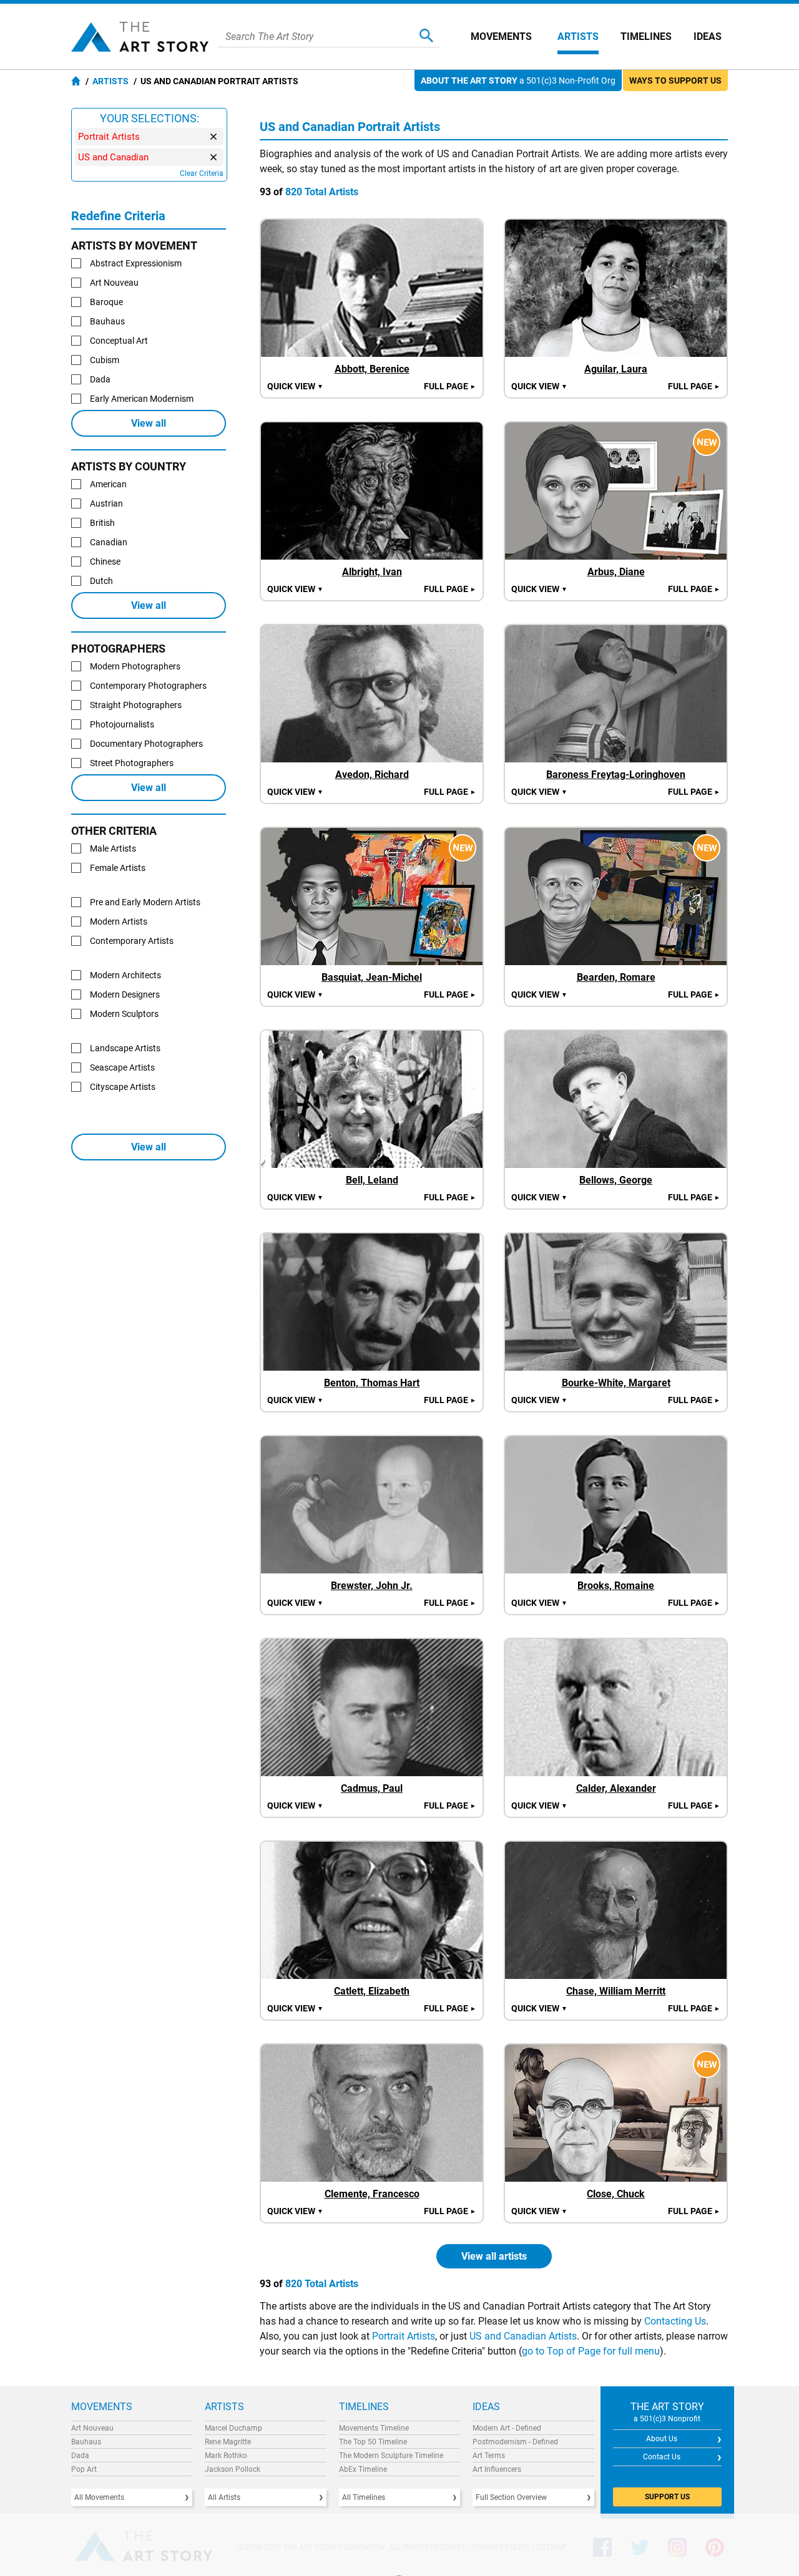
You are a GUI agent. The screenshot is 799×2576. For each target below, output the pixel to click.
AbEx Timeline (363, 2469)
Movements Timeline (374, 2428)
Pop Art (84, 2469)
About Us (662, 2439)
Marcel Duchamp (233, 2428)
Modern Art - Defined (507, 2428)
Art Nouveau (92, 2428)
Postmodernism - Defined (515, 2442)
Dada (80, 2456)
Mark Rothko (226, 2456)
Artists (578, 36)
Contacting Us (675, 2321)
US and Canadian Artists (523, 2336)
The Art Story (140, 37)
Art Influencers (497, 2469)
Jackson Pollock (233, 2469)
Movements (501, 36)
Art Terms (489, 2456)
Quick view (295, 386)
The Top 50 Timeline (373, 2442)
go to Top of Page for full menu (591, 2351)
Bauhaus (86, 2442)
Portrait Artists (404, 2336)
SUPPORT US (667, 2497)
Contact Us (662, 2457)
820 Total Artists (322, 192)
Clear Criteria (202, 173)
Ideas (708, 36)
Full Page (450, 386)
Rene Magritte (228, 2442)
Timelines (646, 36)
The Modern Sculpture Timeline (391, 2456)
